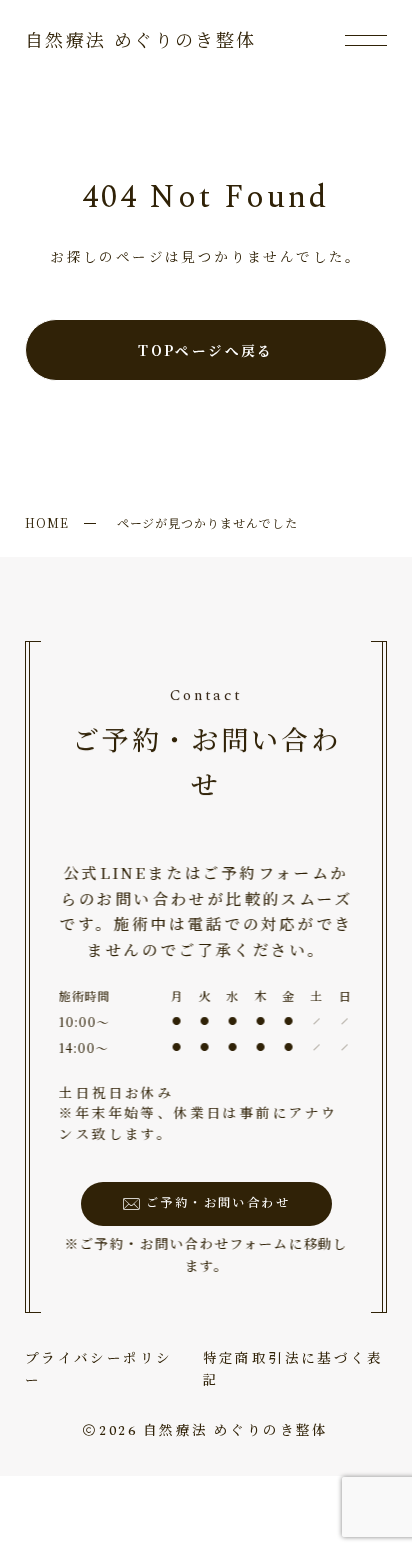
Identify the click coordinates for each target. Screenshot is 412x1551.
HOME (47, 522)
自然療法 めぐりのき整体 (141, 41)
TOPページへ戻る (206, 350)
